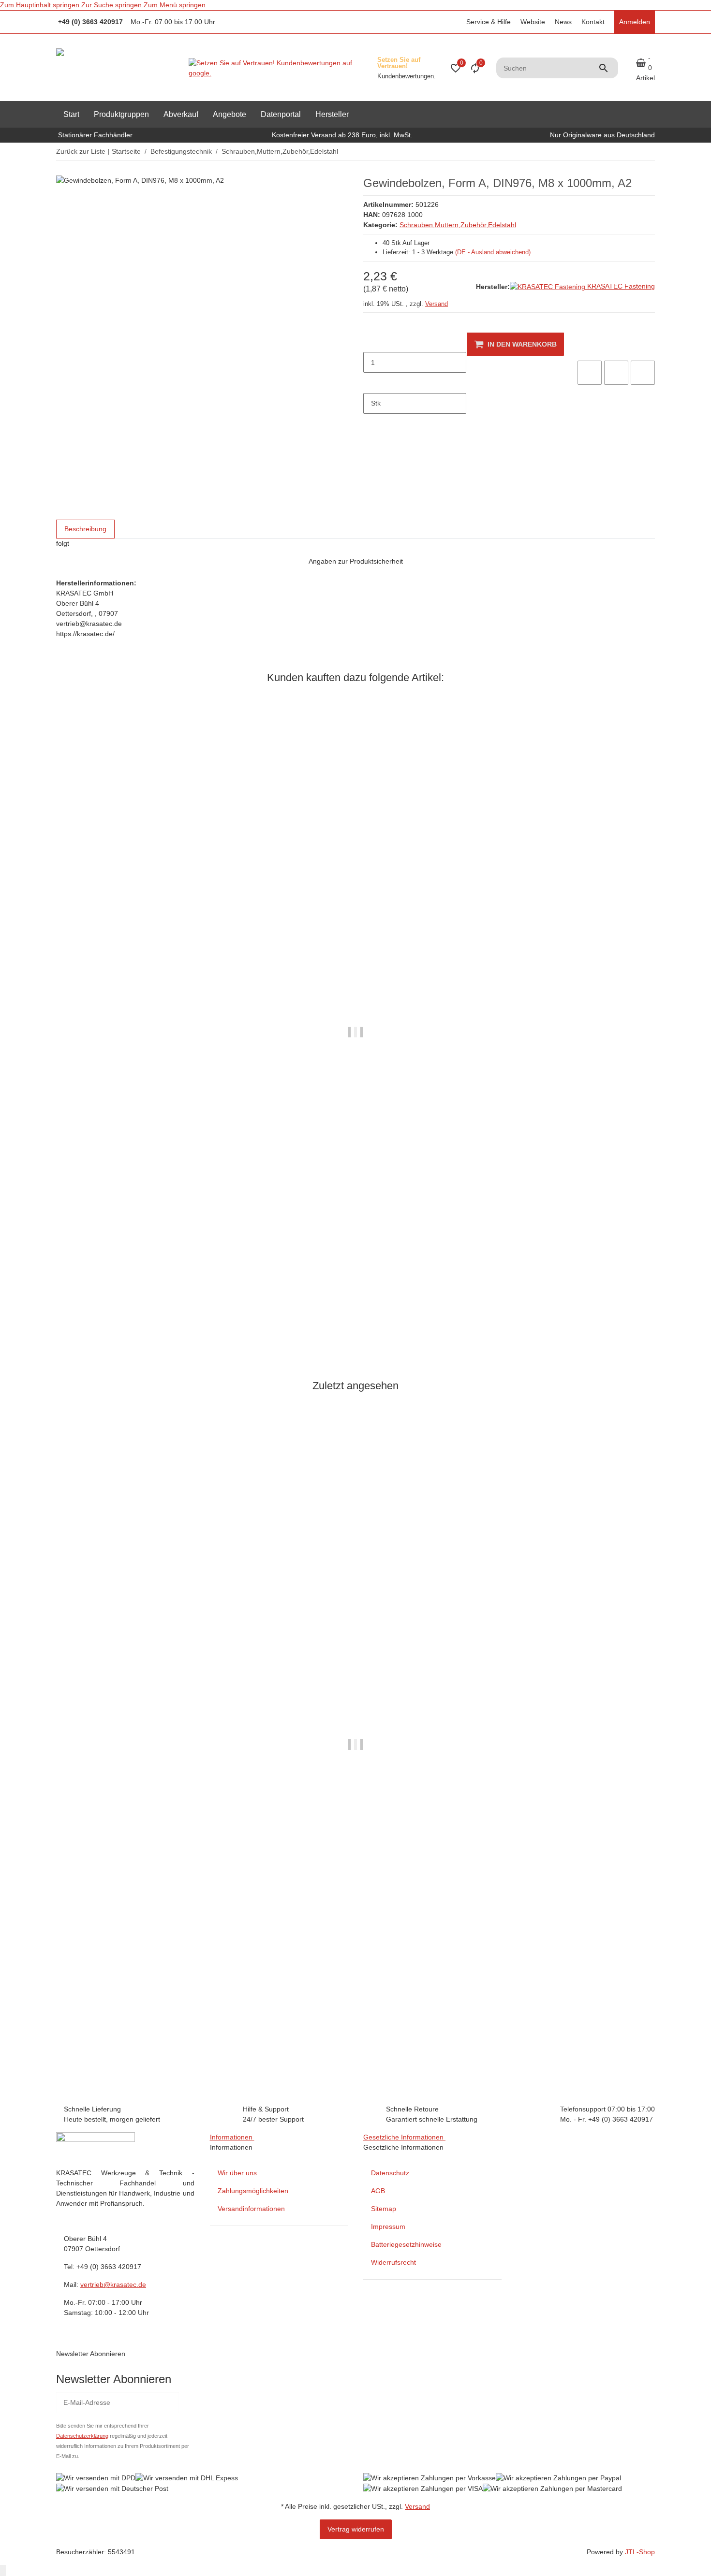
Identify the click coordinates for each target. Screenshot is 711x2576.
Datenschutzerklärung (82, 2436)
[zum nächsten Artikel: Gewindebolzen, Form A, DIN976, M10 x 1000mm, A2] (649, 152)
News (563, 22)
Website (533, 22)
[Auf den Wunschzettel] (616, 373)
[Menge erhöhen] (371, 383)
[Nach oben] (3, 2570)
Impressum (388, 2227)
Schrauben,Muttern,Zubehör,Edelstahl (458, 225)
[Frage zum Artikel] (643, 373)
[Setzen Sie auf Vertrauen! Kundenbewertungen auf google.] (279, 68)
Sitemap (384, 2209)
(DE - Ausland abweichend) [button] (493, 252)
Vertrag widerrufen (356, 2529)
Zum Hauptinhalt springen (41, 5)
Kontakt (593, 22)
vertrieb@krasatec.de (113, 2285)
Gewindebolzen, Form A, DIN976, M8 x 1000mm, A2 (139, 2029)
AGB (378, 2191)
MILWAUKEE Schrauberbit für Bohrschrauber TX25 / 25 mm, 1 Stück (165, 1320)
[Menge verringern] (371, 342)
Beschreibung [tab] (85, 529)
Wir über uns (237, 2173)
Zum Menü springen (175, 5)
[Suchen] (608, 68)
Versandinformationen (251, 2209)
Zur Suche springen (112, 5)
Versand (437, 304)
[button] (488, 22)
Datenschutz (390, 2173)
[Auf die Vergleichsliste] (590, 373)
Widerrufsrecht (393, 2262)
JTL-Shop (640, 2552)
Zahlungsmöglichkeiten (253, 2191)
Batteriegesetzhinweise (406, 2244)
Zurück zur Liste (81, 151)
